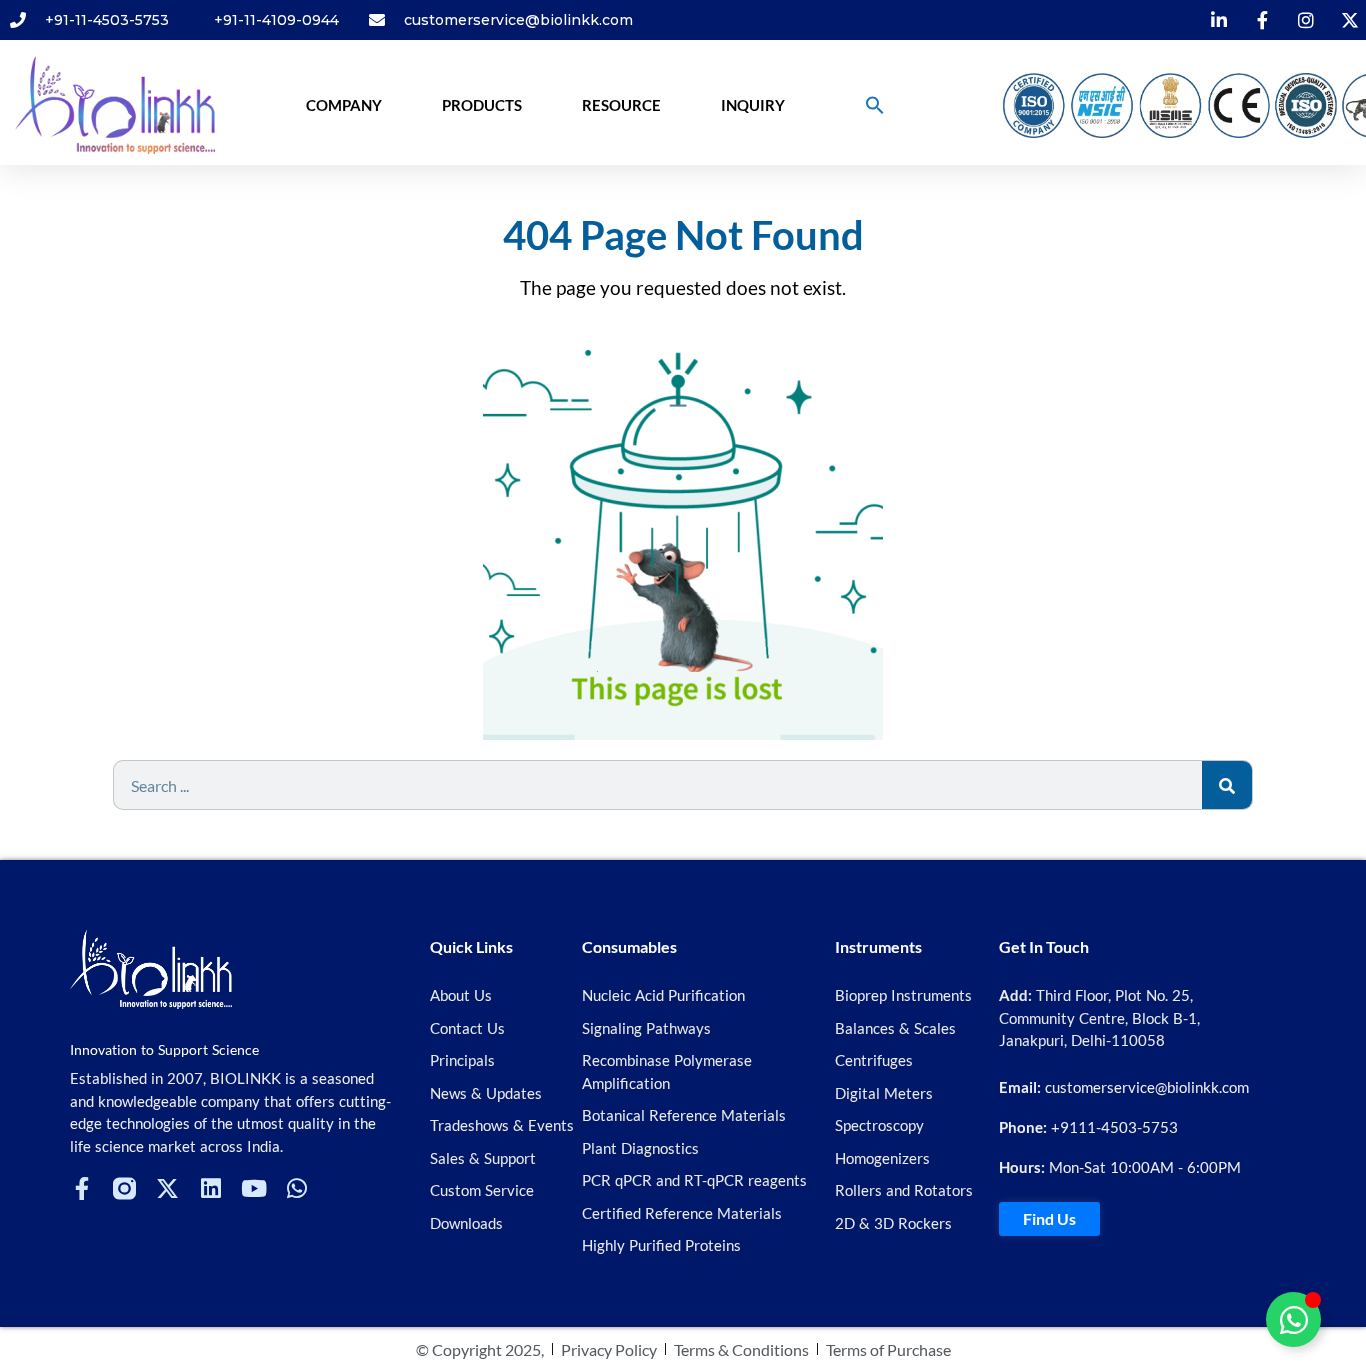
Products (482, 105)
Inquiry (753, 105)
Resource (621, 105)
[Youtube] (253, 1188)
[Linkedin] (210, 1188)
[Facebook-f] (81, 1188)
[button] (875, 105)
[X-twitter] (167, 1188)
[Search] (1227, 785)
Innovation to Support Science (164, 1049)
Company (344, 105)
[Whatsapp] (296, 1188)
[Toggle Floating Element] (1293, 1319)
